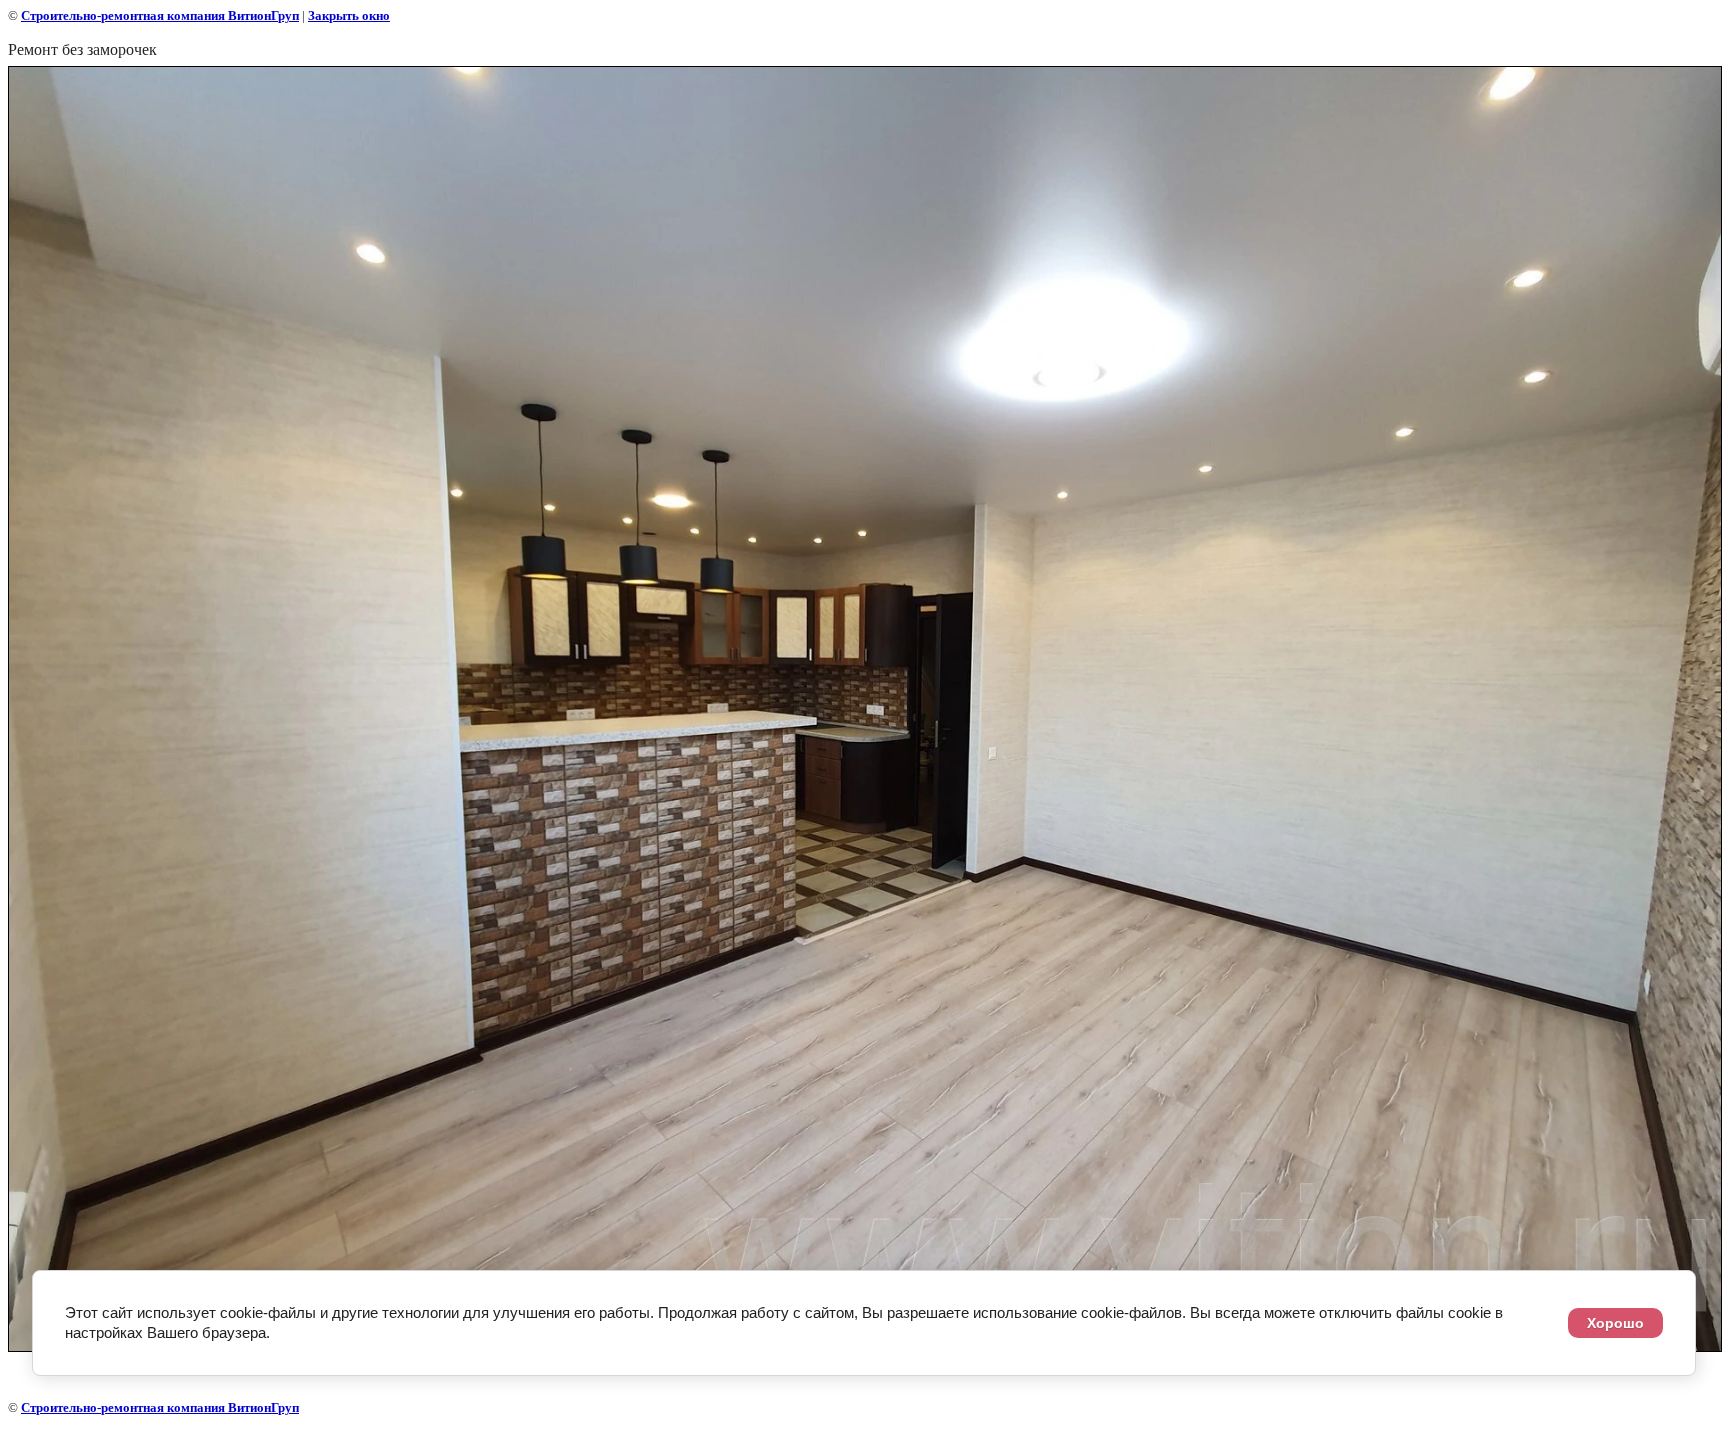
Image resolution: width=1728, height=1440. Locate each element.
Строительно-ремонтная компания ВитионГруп (160, 15)
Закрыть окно (349, 15)
